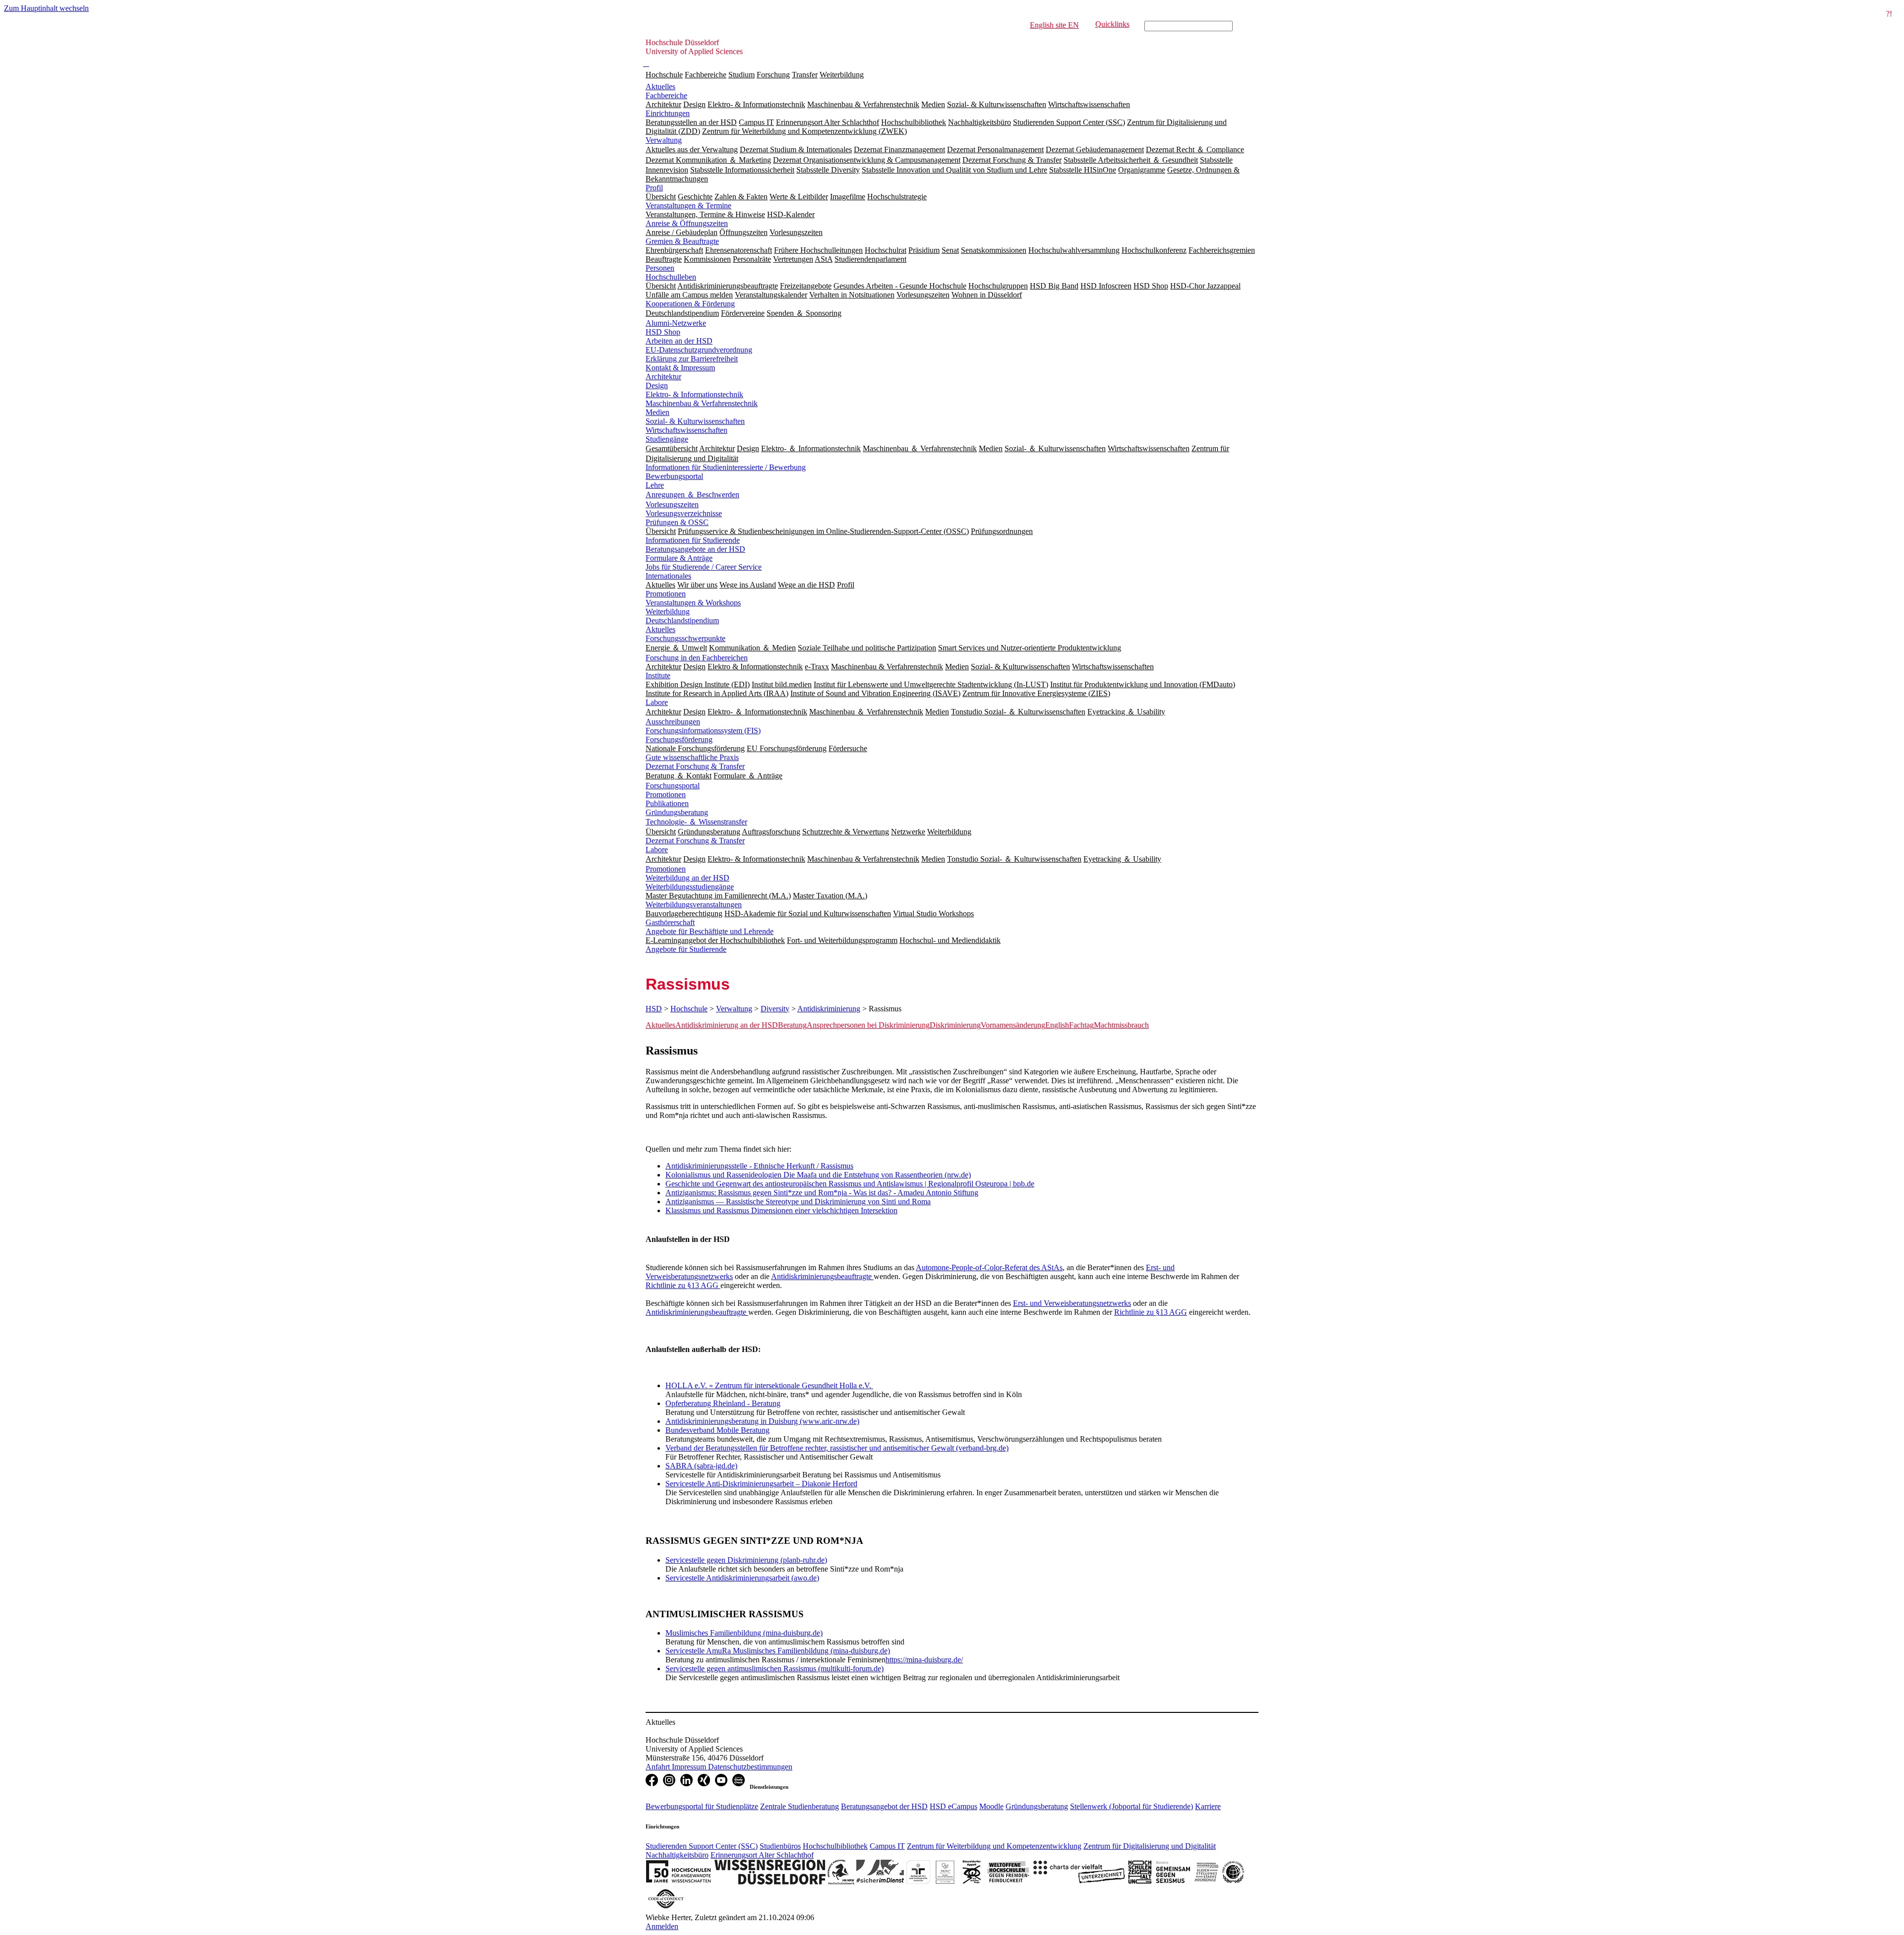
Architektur (663, 377)
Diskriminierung (955, 1025)
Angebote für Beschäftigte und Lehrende (710, 931)
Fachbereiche (706, 75)
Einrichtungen (668, 113)
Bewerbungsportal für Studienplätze (702, 1806)
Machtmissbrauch (1121, 1025)
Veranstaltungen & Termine (688, 205)
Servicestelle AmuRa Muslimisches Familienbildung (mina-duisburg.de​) (778, 1651)
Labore (657, 702)
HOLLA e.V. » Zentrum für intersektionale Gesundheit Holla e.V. (769, 1385)
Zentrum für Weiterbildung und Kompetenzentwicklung (994, 1846)
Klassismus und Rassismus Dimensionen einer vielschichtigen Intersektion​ (781, 1210)
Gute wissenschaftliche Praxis (692, 757)
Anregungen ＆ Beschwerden (692, 495)
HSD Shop (663, 332)
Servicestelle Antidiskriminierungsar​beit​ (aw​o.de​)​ (742, 1578)
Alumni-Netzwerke (676, 323)
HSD (654, 1009)
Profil (654, 188)
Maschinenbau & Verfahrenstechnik (702, 403)
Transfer (805, 75)
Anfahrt (659, 1767)
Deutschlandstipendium (682, 620)
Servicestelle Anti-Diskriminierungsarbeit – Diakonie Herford (761, 1484)
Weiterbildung (842, 75)
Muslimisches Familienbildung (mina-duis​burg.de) (744, 1633)
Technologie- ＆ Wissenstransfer (696, 822)
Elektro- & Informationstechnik (694, 394)
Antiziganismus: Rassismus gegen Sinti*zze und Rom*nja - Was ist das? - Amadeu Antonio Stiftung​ (822, 1193)
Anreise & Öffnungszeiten (687, 223)
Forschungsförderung (679, 739)
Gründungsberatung (677, 812)
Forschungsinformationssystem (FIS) (703, 731)
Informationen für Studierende (693, 540)
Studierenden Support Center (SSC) (702, 1846)
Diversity (775, 1009)
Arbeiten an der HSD (679, 341)
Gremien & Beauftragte (682, 241)
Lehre (655, 485)
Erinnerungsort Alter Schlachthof (762, 1855)
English (1057, 1025)
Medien (657, 412)
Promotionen (666, 594)
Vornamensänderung (1013, 1025)
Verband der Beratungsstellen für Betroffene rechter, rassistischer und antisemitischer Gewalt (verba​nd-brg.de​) (837, 1448)
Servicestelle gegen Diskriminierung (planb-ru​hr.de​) (746, 1560)
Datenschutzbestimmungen (750, 1767)
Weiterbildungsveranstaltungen (694, 905)
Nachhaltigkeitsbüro (677, 1855)
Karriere (1208, 1806)
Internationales (668, 576)
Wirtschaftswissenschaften (686, 430)
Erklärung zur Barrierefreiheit (692, 359)
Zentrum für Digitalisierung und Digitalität (1150, 1846)
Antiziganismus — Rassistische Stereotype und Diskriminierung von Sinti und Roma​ (798, 1202)
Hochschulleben (671, 277)
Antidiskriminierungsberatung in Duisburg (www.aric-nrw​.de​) (762, 1421)
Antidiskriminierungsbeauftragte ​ (697, 1312)
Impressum (690, 1767)
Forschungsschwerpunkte (685, 638)
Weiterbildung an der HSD (687, 878)
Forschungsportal (673, 786)
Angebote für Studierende (686, 949)
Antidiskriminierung (829, 1009)
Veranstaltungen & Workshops (693, 603)
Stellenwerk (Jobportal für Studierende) (1131, 1806)
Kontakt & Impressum (680, 368)
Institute (658, 675)
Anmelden (662, 1926)
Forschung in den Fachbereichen (697, 658)
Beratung (792, 1025)
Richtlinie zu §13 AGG (683, 1285)
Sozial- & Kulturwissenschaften (695, 421)
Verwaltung (664, 140)
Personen (660, 268)
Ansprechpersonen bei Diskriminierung (868, 1025)
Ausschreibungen (673, 722)
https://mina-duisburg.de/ (924, 1660)
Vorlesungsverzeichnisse (684, 513)
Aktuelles (660, 87)
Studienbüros (780, 1846)
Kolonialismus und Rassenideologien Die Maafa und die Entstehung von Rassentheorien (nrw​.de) (818, 1175)
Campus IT (887, 1846)
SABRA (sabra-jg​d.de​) (701, 1466)
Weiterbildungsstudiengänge (690, 887)
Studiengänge (667, 439)
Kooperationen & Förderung (690, 304)
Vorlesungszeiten (672, 504)
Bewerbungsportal (674, 476)
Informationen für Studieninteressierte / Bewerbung (726, 467)
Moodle (991, 1806)
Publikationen (667, 803)
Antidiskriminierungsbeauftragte (822, 1276)
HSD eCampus (953, 1806)
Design (657, 385)
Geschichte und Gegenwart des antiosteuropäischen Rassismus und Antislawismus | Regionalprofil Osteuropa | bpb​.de (850, 1184)
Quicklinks (1112, 24)
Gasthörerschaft (670, 922)
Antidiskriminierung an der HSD (727, 1025)
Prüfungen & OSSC (677, 522)
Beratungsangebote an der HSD (695, 549)
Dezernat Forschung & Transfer (695, 766)
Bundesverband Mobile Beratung (717, 1430)
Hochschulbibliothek (835, 1846)
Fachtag (1081, 1025)
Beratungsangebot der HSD (884, 1806)
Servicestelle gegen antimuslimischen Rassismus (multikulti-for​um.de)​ (774, 1669)
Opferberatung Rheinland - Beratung (723, 1403)
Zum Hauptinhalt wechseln (46, 8)
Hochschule (664, 75)
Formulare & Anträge (679, 558)
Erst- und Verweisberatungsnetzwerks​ (1072, 1303)
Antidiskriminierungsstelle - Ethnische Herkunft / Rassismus (759, 1166)
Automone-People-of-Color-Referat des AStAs (989, 1267)
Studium (742, 75)
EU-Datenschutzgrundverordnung (699, 350)
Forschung (773, 75)
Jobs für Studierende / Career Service (704, 567)
